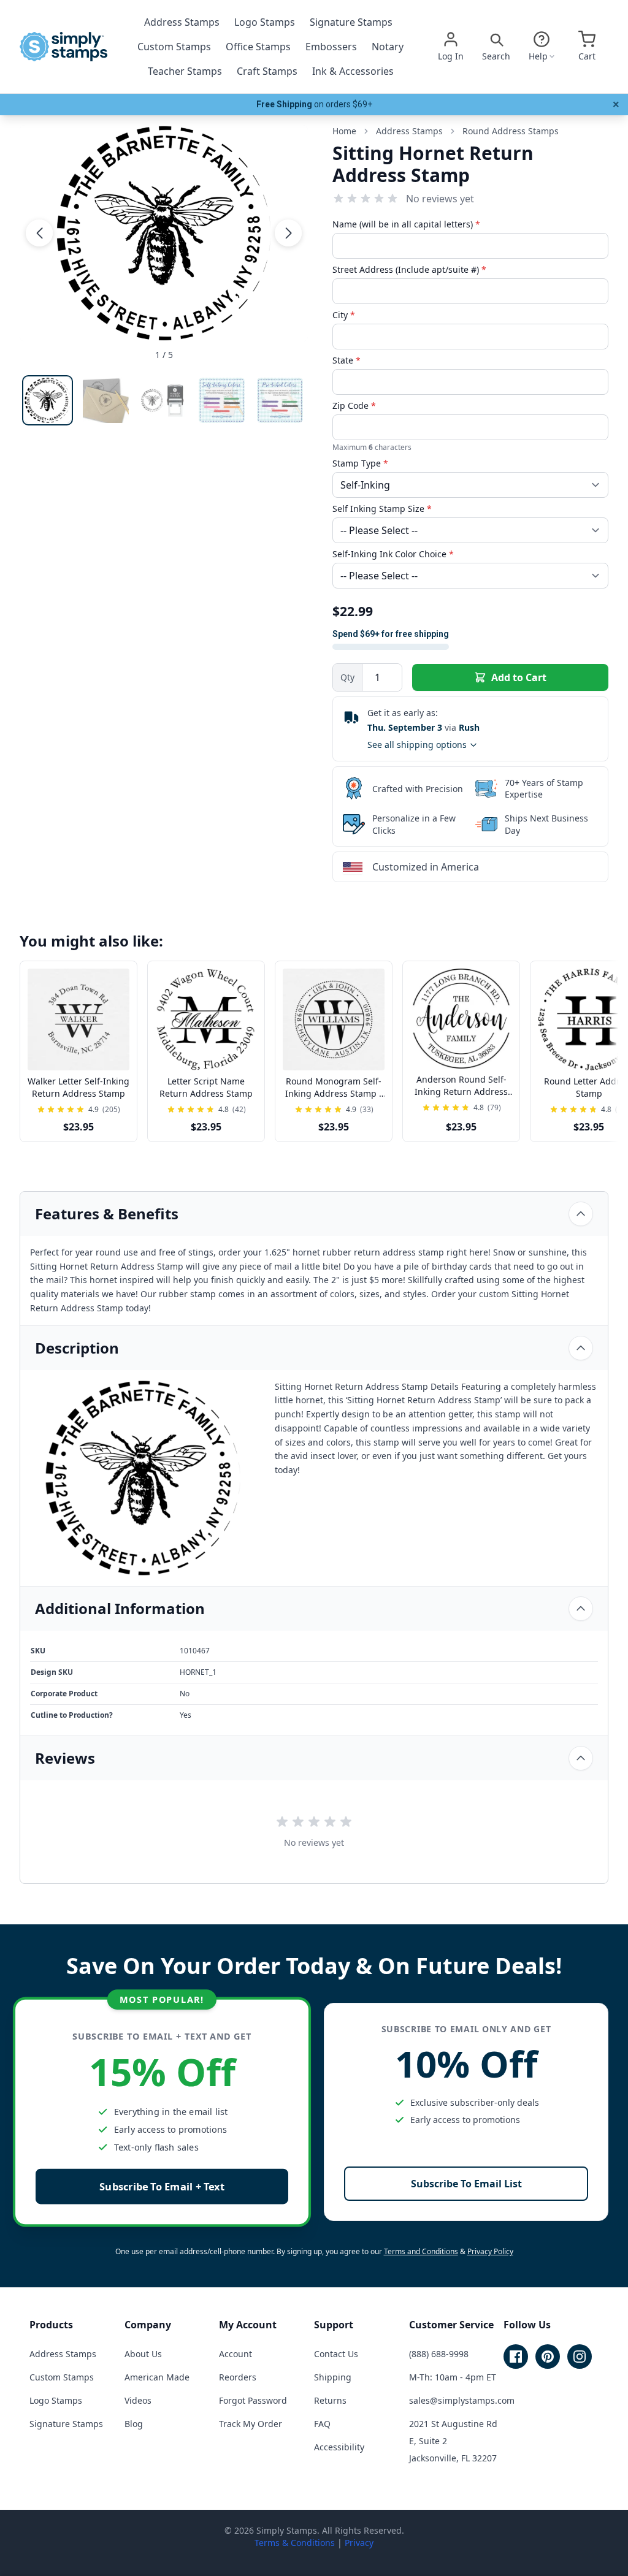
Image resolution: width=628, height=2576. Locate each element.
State (347, 360)
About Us (143, 2354)
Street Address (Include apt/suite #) (409, 269)
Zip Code (354, 406)
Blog (134, 2424)
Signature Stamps (351, 22)
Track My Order (251, 2424)
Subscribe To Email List (466, 2184)
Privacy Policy (490, 2251)
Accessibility (339, 2447)
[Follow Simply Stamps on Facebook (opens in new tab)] (516, 2357)
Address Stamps (182, 22)
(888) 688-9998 (439, 2354)
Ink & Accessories (353, 71)
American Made (157, 2377)
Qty (347, 677)
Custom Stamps (174, 47)
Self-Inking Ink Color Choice (393, 554)
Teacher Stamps (185, 71)
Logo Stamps (265, 22)
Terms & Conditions (295, 2543)
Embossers (331, 47)
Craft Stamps (267, 71)
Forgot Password (253, 2400)
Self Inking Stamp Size (382, 509)
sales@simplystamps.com (462, 2400)
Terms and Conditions (421, 2251)
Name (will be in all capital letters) (406, 224)
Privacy (359, 2543)
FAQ (322, 2424)
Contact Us (336, 2354)
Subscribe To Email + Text (162, 2186)
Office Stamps (258, 47)
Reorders (238, 2377)
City (344, 315)
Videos (138, 2400)
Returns (330, 2400)
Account (235, 2354)
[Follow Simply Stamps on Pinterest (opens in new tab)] (548, 2357)
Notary (388, 47)
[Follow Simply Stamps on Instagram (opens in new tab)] (580, 2357)
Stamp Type (360, 463)
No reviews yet (440, 199)
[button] (39, 233)
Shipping (333, 2377)
